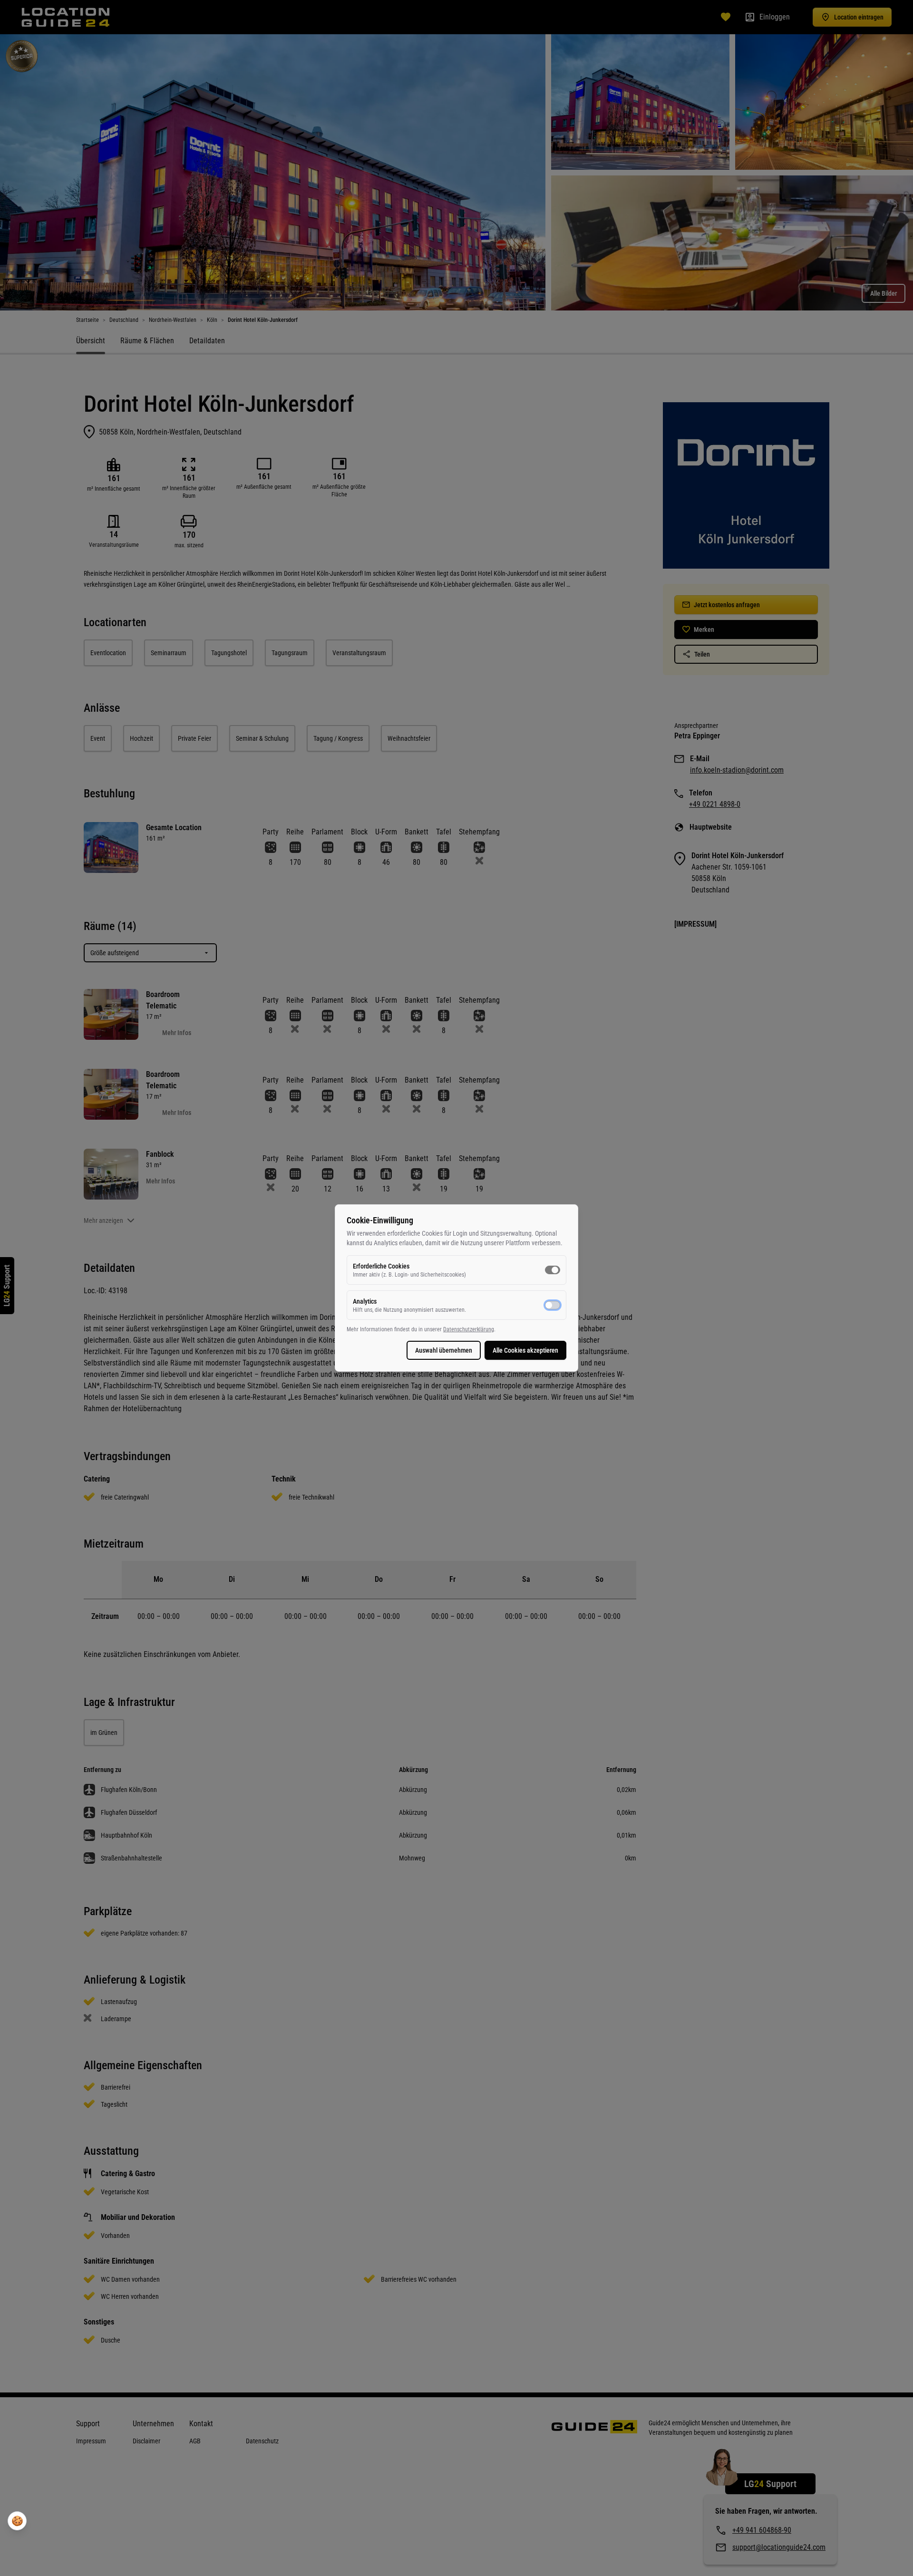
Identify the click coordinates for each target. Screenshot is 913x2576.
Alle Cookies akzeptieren (525, 1350)
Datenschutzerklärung (469, 1329)
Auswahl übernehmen (444, 1350)
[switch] (553, 1270)
